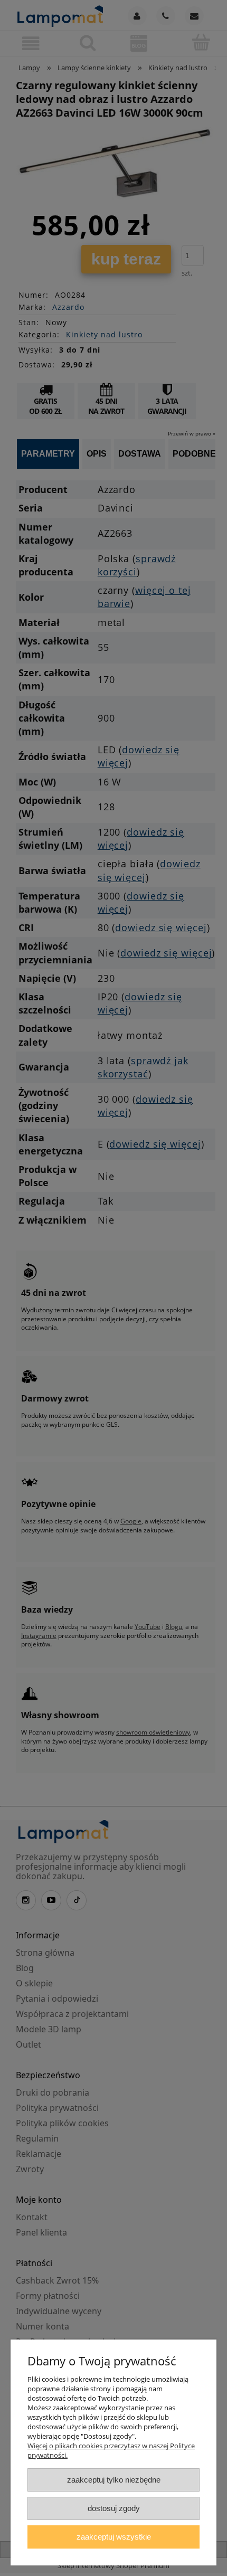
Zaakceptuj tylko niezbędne (114, 2480)
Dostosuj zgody (114, 2508)
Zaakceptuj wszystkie (114, 2537)
